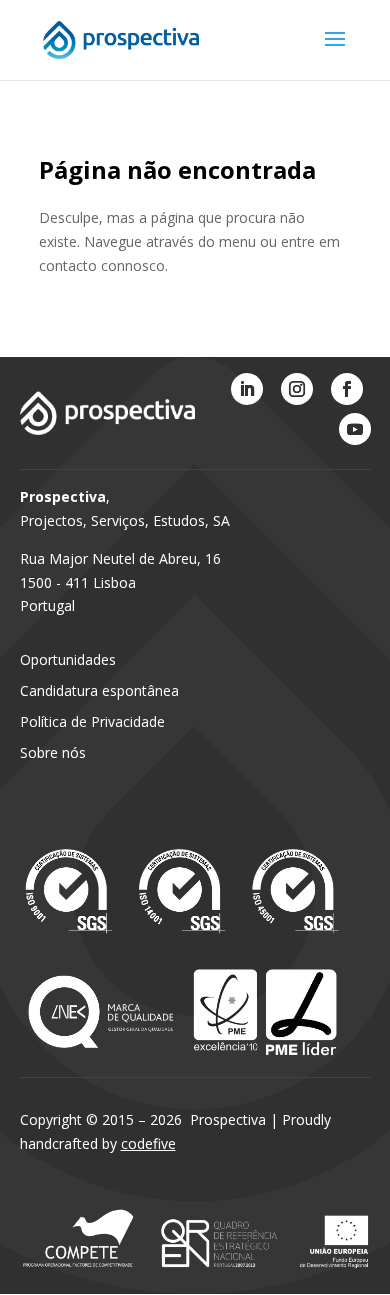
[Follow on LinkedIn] (247, 389)
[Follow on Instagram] (297, 389)
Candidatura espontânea (99, 690)
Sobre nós (53, 752)
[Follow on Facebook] (347, 389)
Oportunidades (68, 659)
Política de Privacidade (92, 721)
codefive (148, 1143)
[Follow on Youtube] (355, 429)
